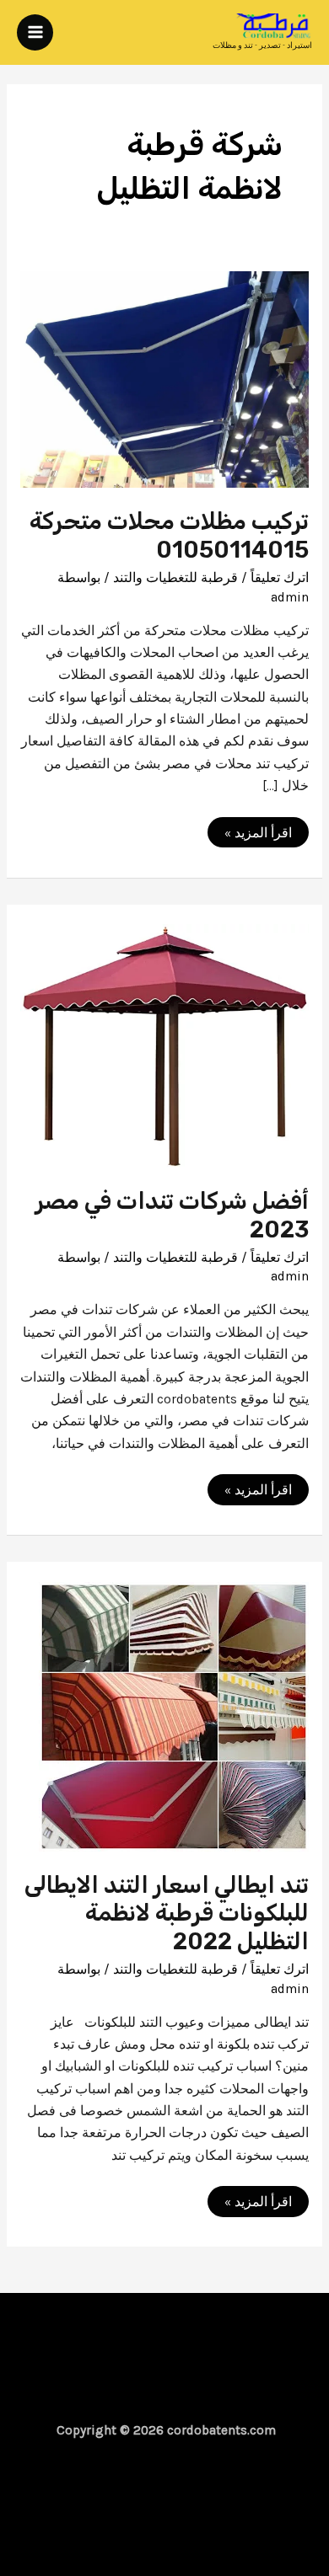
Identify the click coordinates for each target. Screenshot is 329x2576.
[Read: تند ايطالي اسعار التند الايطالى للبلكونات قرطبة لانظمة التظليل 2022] (174, 1715)
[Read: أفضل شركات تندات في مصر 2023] (164, 1045)
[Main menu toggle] (35, 32)
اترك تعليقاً (280, 578)
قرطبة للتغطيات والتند (175, 578)
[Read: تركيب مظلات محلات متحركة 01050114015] (164, 378)
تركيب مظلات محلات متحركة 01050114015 (169, 535)
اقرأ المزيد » (251, 835)
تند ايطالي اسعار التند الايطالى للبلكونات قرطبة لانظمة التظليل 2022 (167, 1913)
